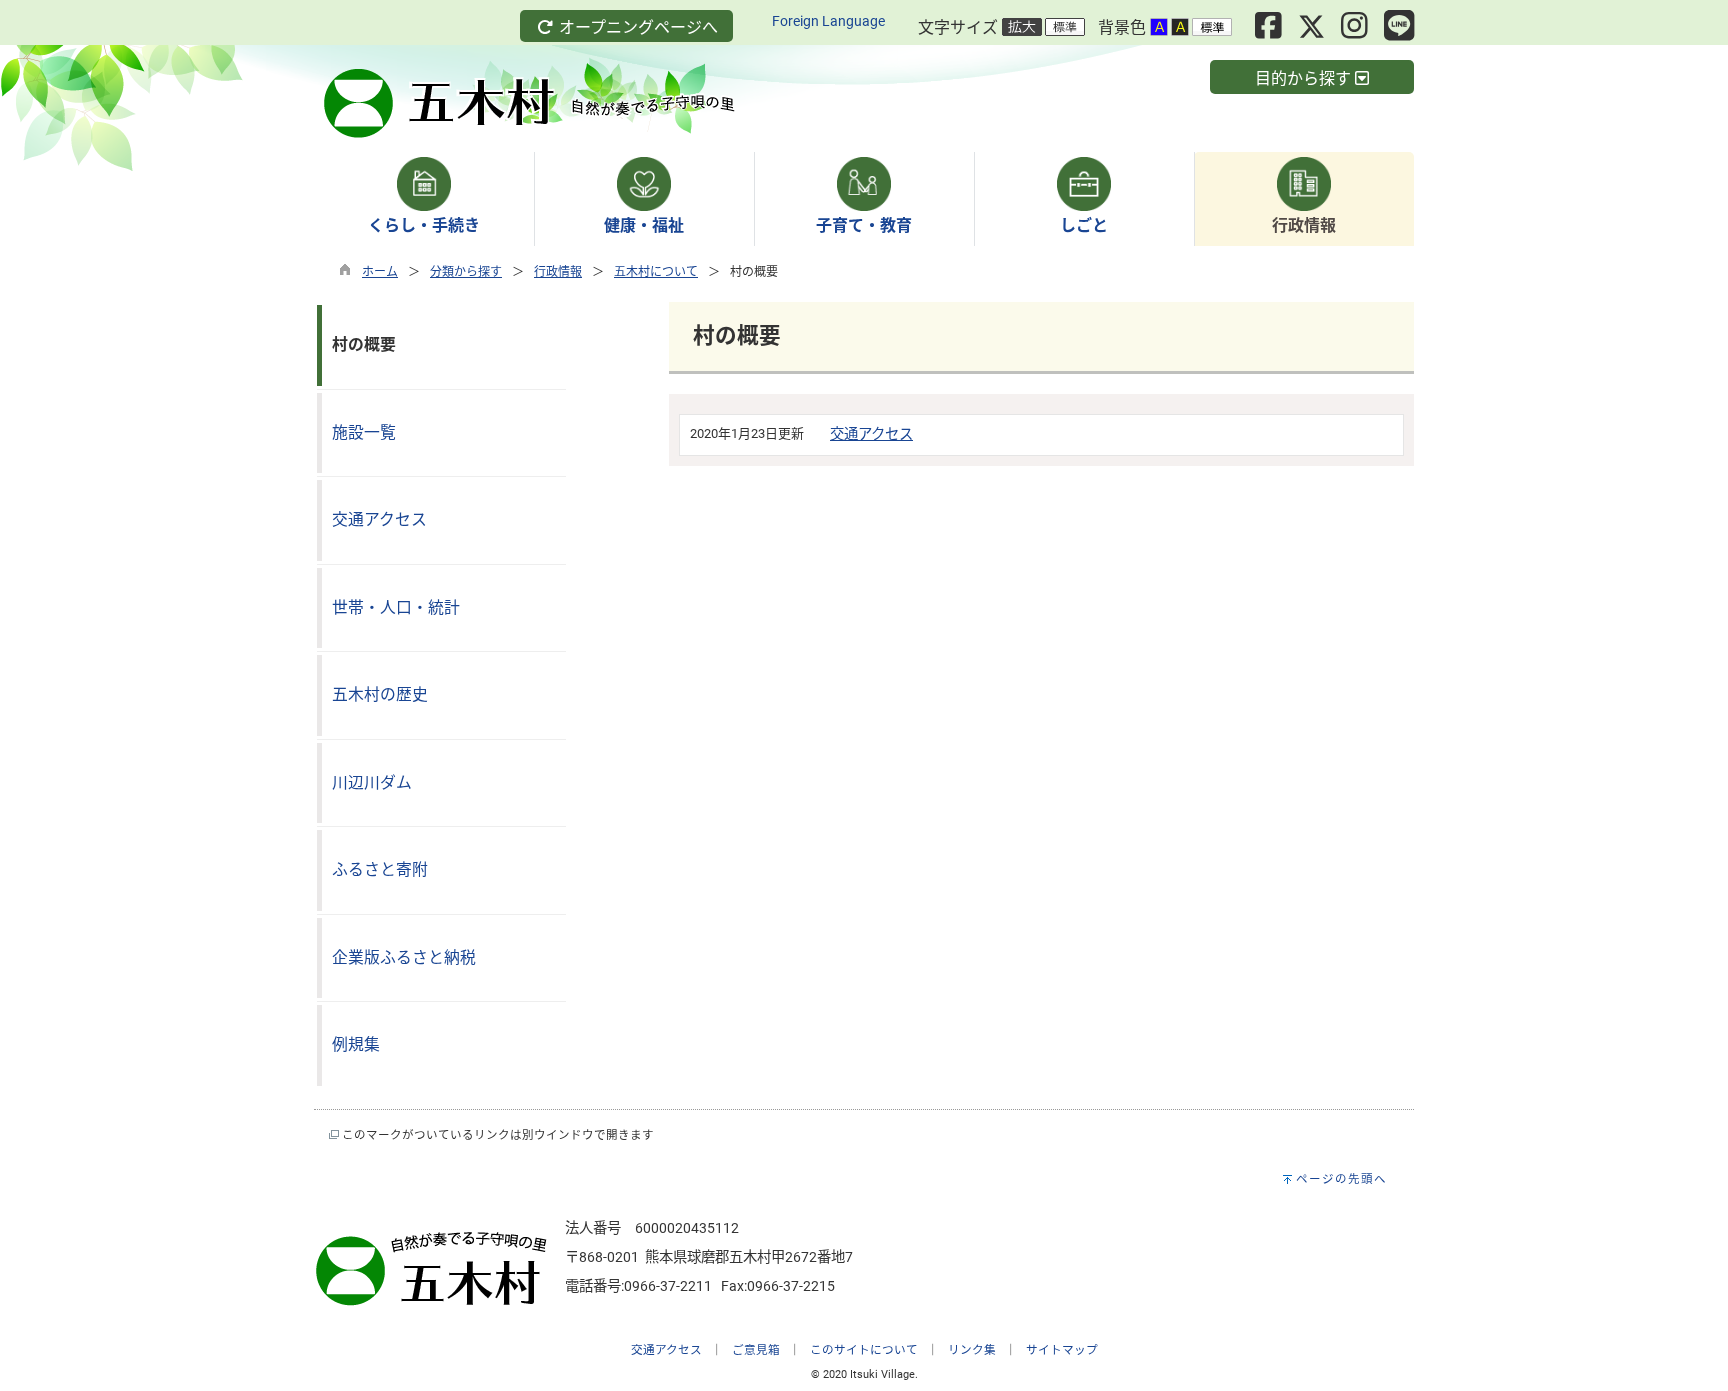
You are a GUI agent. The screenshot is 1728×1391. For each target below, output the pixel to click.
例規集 (356, 1044)
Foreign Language (828, 21)
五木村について (656, 272)
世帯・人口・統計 (396, 607)
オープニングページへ (636, 27)
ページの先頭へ (1341, 1179)
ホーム (380, 272)
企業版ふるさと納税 (404, 957)
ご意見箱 (756, 1350)
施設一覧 (364, 432)
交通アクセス (871, 434)
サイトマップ (1062, 1350)
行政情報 (558, 272)
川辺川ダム (372, 782)
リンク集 (972, 1350)
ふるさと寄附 (380, 869)
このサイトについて (864, 1350)
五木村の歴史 (380, 694)
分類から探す (466, 272)
